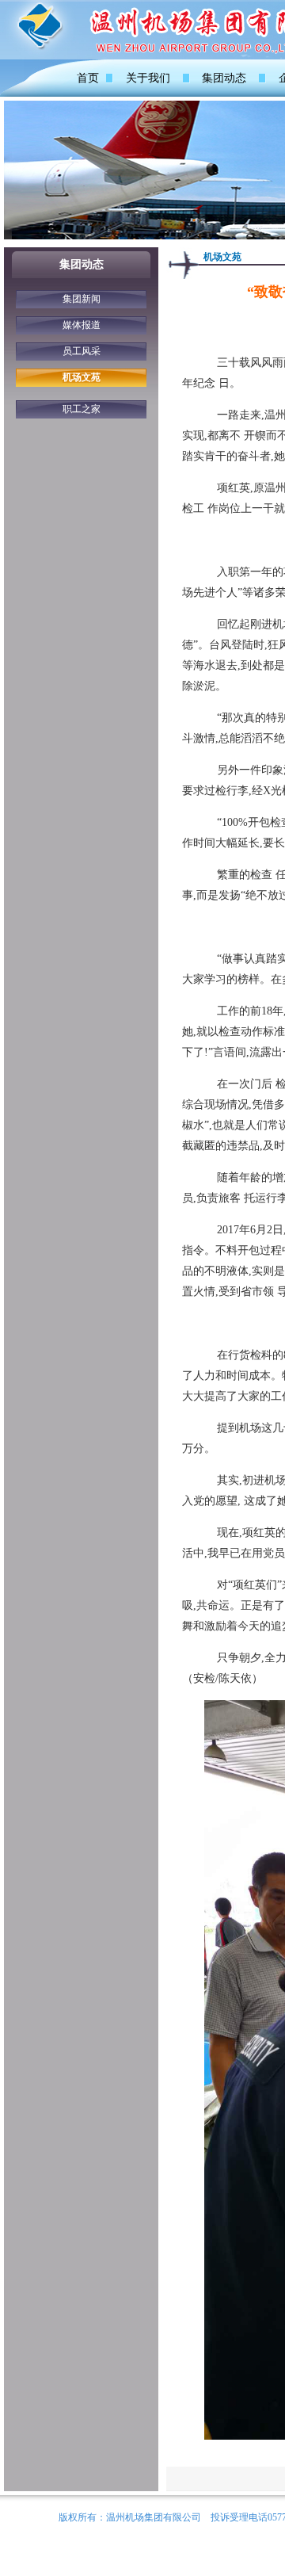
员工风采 (82, 351)
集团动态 (224, 78)
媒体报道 (82, 325)
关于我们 (148, 78)
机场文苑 (82, 377)
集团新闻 (82, 299)
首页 (88, 78)
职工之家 (82, 409)
